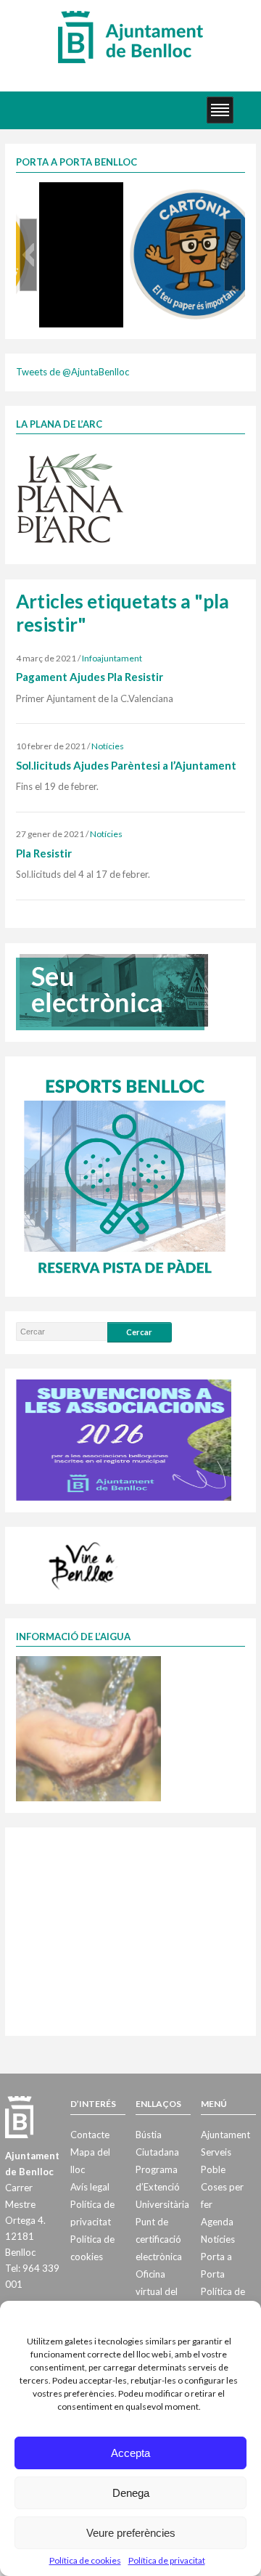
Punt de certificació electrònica (159, 2239)
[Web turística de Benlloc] (84, 1563)
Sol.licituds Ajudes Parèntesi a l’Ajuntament (126, 765)
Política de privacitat (167, 2560)
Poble (213, 2169)
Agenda (217, 2222)
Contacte (90, 2135)
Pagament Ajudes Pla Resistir (90, 677)
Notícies (108, 746)
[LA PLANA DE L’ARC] (70, 497)
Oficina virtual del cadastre (157, 2291)
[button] (28, 255)
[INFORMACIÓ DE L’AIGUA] (88, 1728)
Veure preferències (131, 2533)
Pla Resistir (44, 853)
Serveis (216, 2152)
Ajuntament (225, 2135)
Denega (131, 2493)
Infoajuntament (112, 658)
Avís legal (90, 2187)
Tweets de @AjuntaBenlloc (72, 372)
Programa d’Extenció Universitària (162, 2187)
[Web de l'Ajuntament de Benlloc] (130, 36)
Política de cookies (85, 2560)
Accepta (130, 2453)
